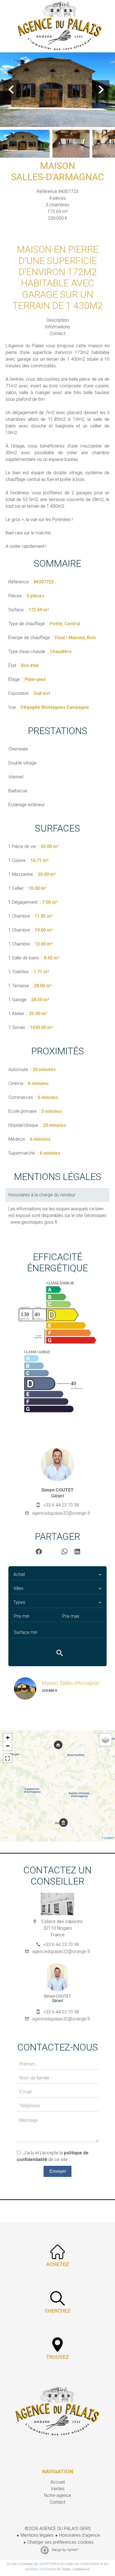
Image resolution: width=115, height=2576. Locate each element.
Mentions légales (37, 2535)
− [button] (8, 1746)
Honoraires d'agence (80, 2535)
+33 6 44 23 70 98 (61, 1505)
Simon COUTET (57, 1490)
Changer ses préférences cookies (60, 2542)
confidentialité (90, 2564)
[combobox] (57, 1575)
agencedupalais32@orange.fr (61, 1513)
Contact (57, 333)
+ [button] (8, 1738)
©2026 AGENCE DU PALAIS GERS (58, 2529)
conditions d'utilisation (41, 2569)
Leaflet (109, 1838)
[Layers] (106, 1740)
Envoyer (58, 2171)
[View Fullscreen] (8, 1758)
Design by (65, 2550)
